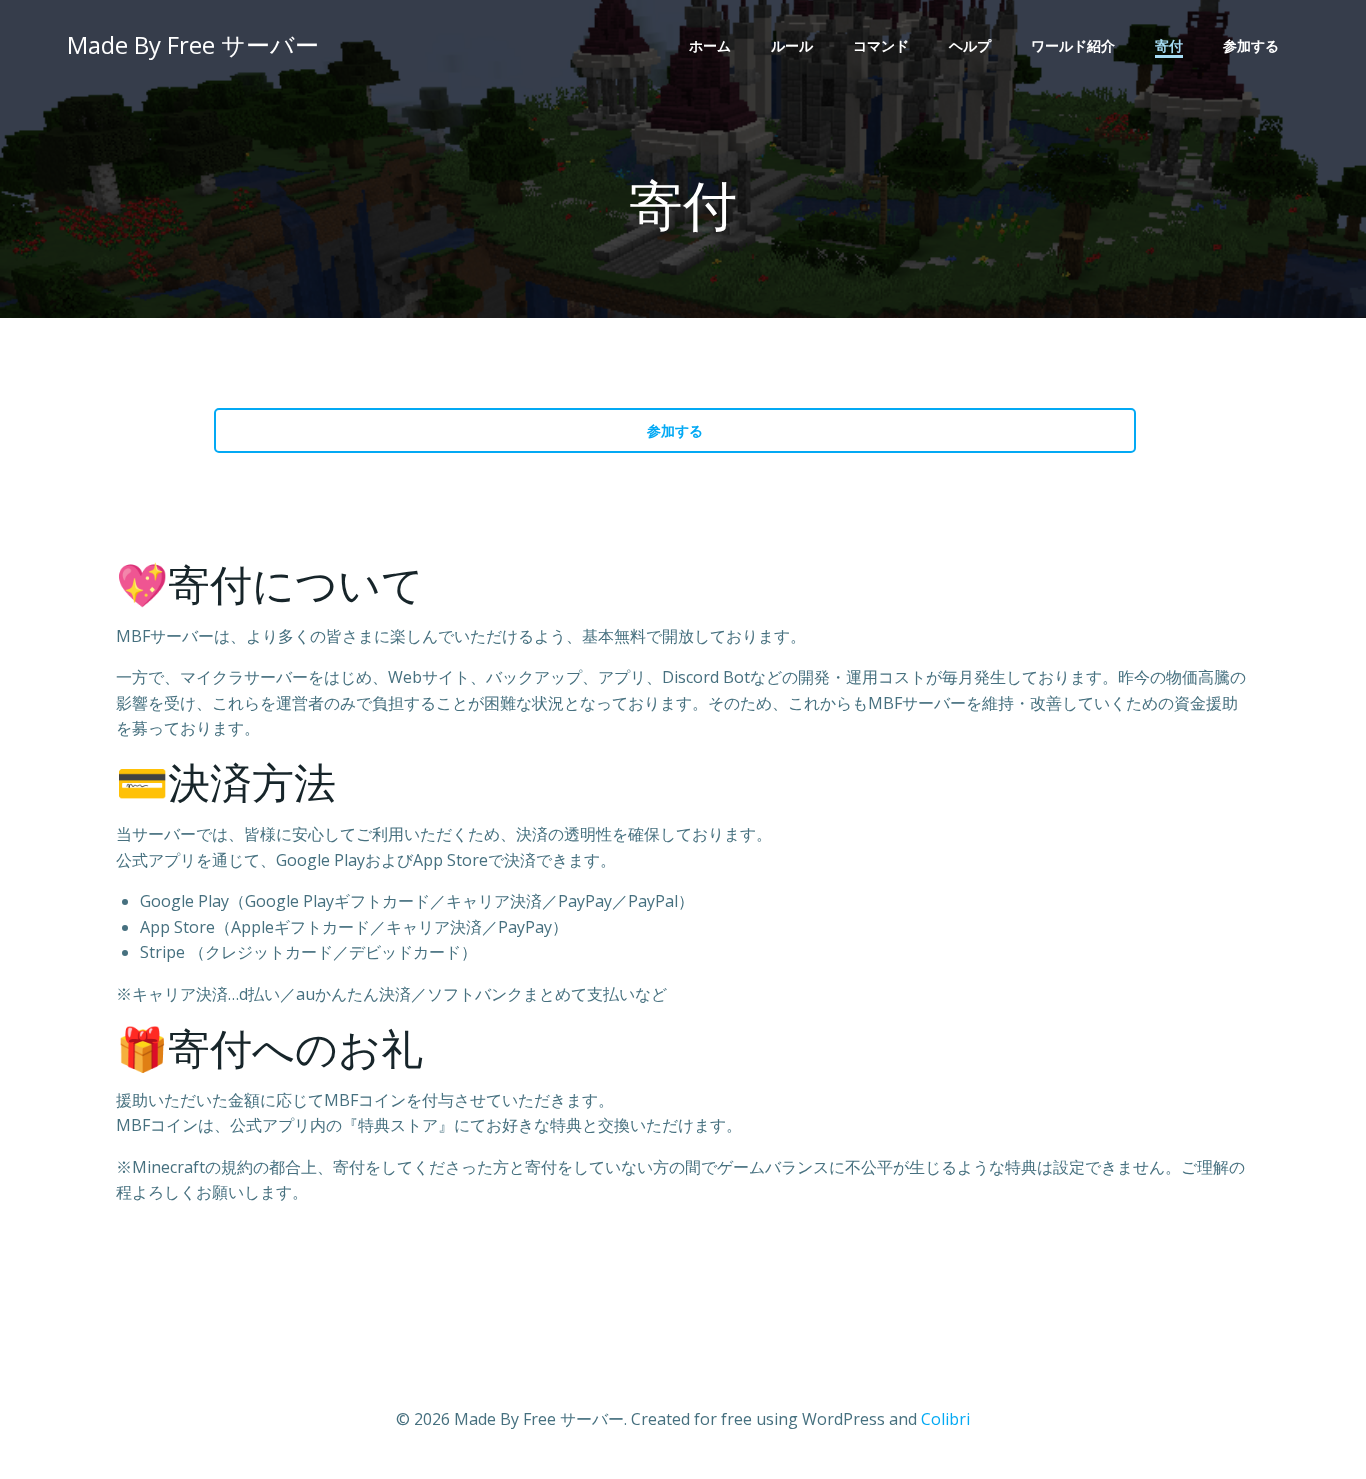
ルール (792, 45)
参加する (1251, 45)
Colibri (945, 1419)
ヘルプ (970, 45)
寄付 (1169, 45)
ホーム (710, 45)
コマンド (881, 45)
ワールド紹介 (1073, 45)
